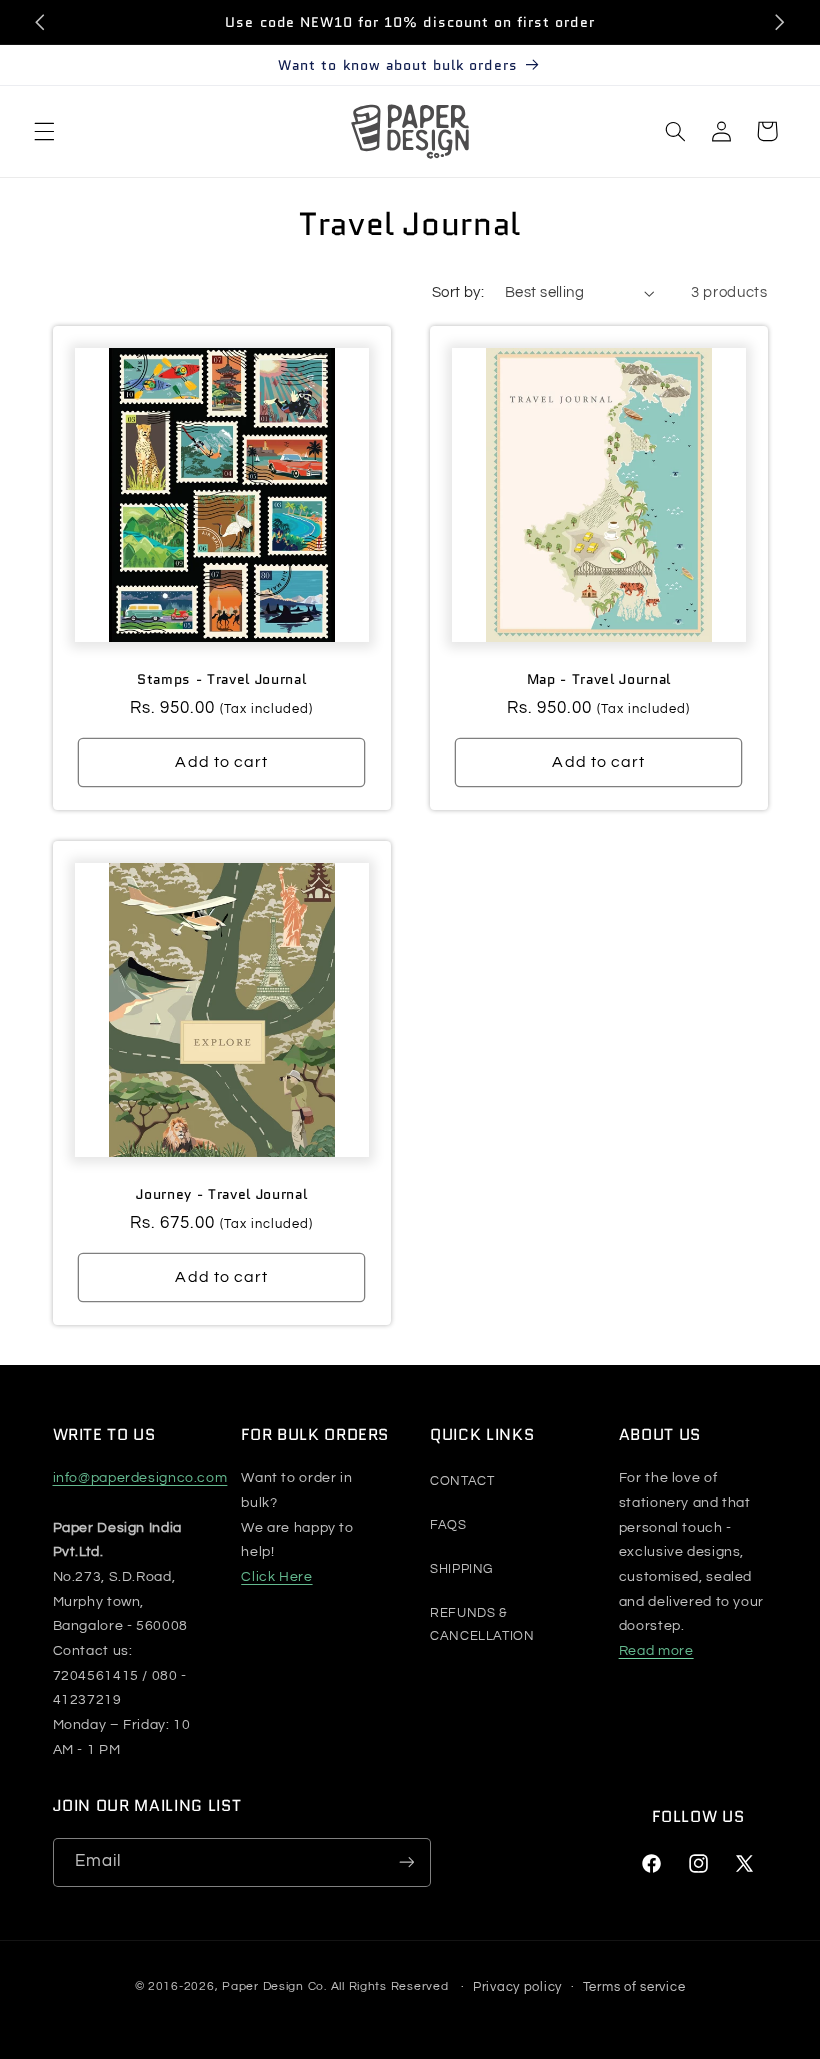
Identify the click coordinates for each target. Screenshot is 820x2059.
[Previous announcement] (40, 22)
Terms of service (634, 1987)
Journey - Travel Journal (221, 1194)
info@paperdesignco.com (140, 1478)
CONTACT (462, 1481)
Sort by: (458, 292)
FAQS (448, 1525)
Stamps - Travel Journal (221, 679)
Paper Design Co (273, 1987)
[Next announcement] (780, 22)
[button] (44, 131)
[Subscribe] (406, 1862)
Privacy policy (517, 1987)
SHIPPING (461, 1569)
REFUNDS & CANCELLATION (482, 1624)
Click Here (276, 1577)
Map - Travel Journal (599, 679)
